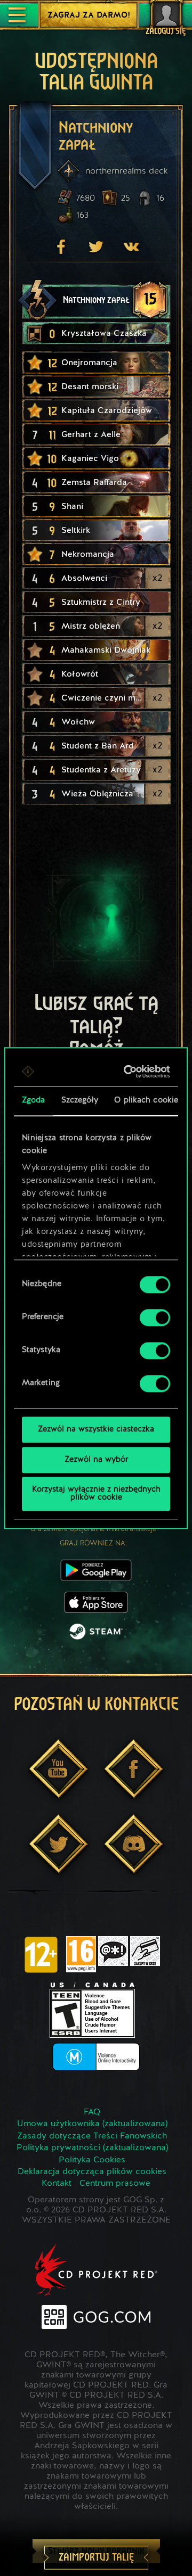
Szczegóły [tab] (80, 1101)
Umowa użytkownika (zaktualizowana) (92, 2124)
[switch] (155, 1318)
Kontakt (57, 2184)
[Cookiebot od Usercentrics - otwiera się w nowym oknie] (129, 1072)
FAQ (92, 2112)
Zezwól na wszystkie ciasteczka (96, 1430)
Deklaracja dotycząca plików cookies (92, 2172)
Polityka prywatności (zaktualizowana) (92, 2148)
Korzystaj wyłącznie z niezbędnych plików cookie (96, 1494)
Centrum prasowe (115, 2184)
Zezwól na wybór (96, 1460)
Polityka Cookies (92, 2160)
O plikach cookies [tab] (148, 1101)
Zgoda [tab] (34, 1101)
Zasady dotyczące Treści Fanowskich (92, 2136)
